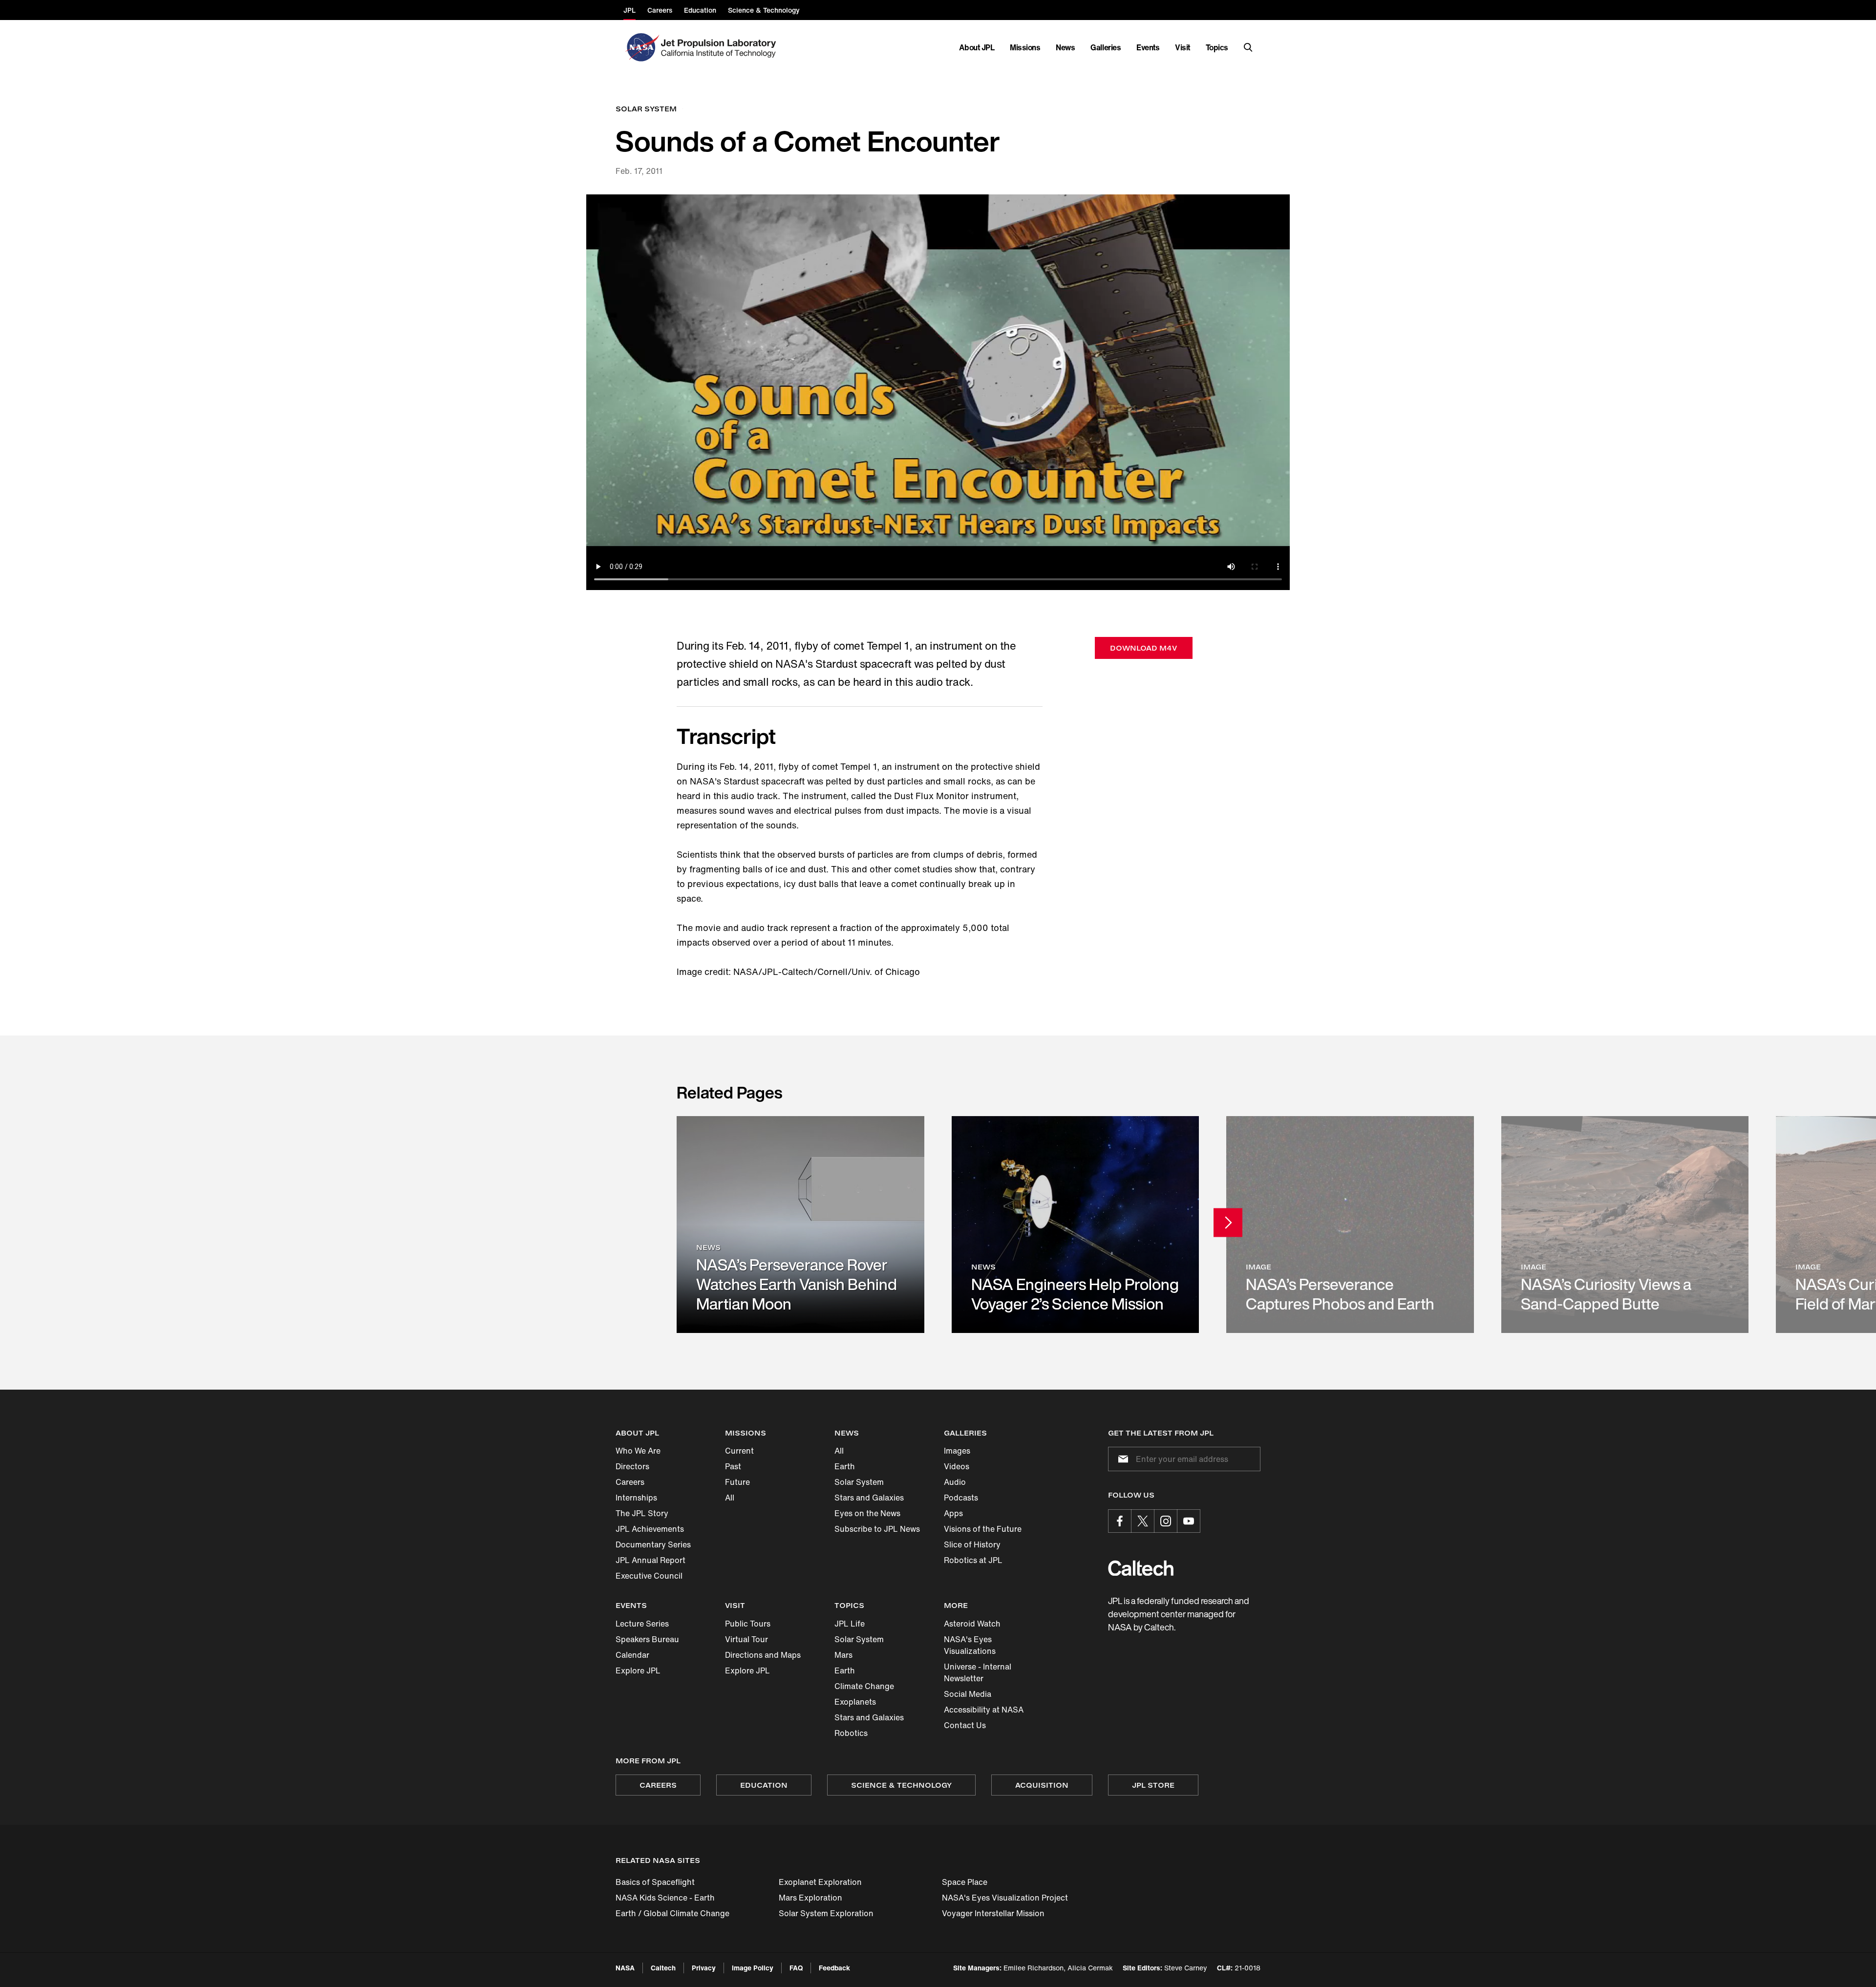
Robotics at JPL (973, 1560)
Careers (630, 1482)
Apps (953, 1513)
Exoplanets (855, 1702)
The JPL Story (642, 1513)
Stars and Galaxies (869, 1498)
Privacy (704, 1968)
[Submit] (1121, 1459)
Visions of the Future (983, 1529)
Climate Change (864, 1686)
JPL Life (850, 1624)
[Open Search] (1248, 47)
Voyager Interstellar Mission (993, 1913)
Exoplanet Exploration (820, 1882)
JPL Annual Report (650, 1560)
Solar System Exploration (826, 1913)
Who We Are (638, 1451)
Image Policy (753, 1968)
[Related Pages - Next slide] (1228, 1223)
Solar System (859, 1482)
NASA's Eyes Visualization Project (1005, 1898)
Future (737, 1482)
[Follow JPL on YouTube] (1189, 1521)
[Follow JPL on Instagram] (1166, 1521)
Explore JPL (638, 1670)
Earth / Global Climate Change (672, 1913)
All (730, 1498)
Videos (957, 1466)
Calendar (632, 1655)
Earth (845, 1466)
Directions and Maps (763, 1655)
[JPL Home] (720, 47)
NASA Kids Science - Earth (665, 1898)
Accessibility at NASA (984, 1710)
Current (739, 1451)
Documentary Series (653, 1544)
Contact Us (965, 1725)
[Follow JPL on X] (1143, 1521)
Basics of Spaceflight (655, 1882)
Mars (843, 1655)
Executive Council (649, 1576)
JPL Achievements (650, 1529)
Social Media (968, 1694)
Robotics (851, 1733)
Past (733, 1466)
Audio (955, 1482)
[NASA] (641, 47)
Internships (636, 1498)
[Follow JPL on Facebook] (1120, 1521)
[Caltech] (1141, 1568)
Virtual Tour (746, 1639)
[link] (800, 1224)
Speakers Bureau (647, 1639)
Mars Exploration (810, 1898)
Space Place (965, 1882)
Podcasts (961, 1498)
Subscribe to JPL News (877, 1529)
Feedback (834, 1968)
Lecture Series (642, 1624)
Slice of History (972, 1544)
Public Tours (748, 1624)
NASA (625, 1968)
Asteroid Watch (972, 1624)
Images (957, 1451)
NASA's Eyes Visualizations (970, 1645)
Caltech (663, 1968)
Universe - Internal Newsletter (978, 1672)
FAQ (796, 1968)
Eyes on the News (867, 1513)
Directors (632, 1466)
